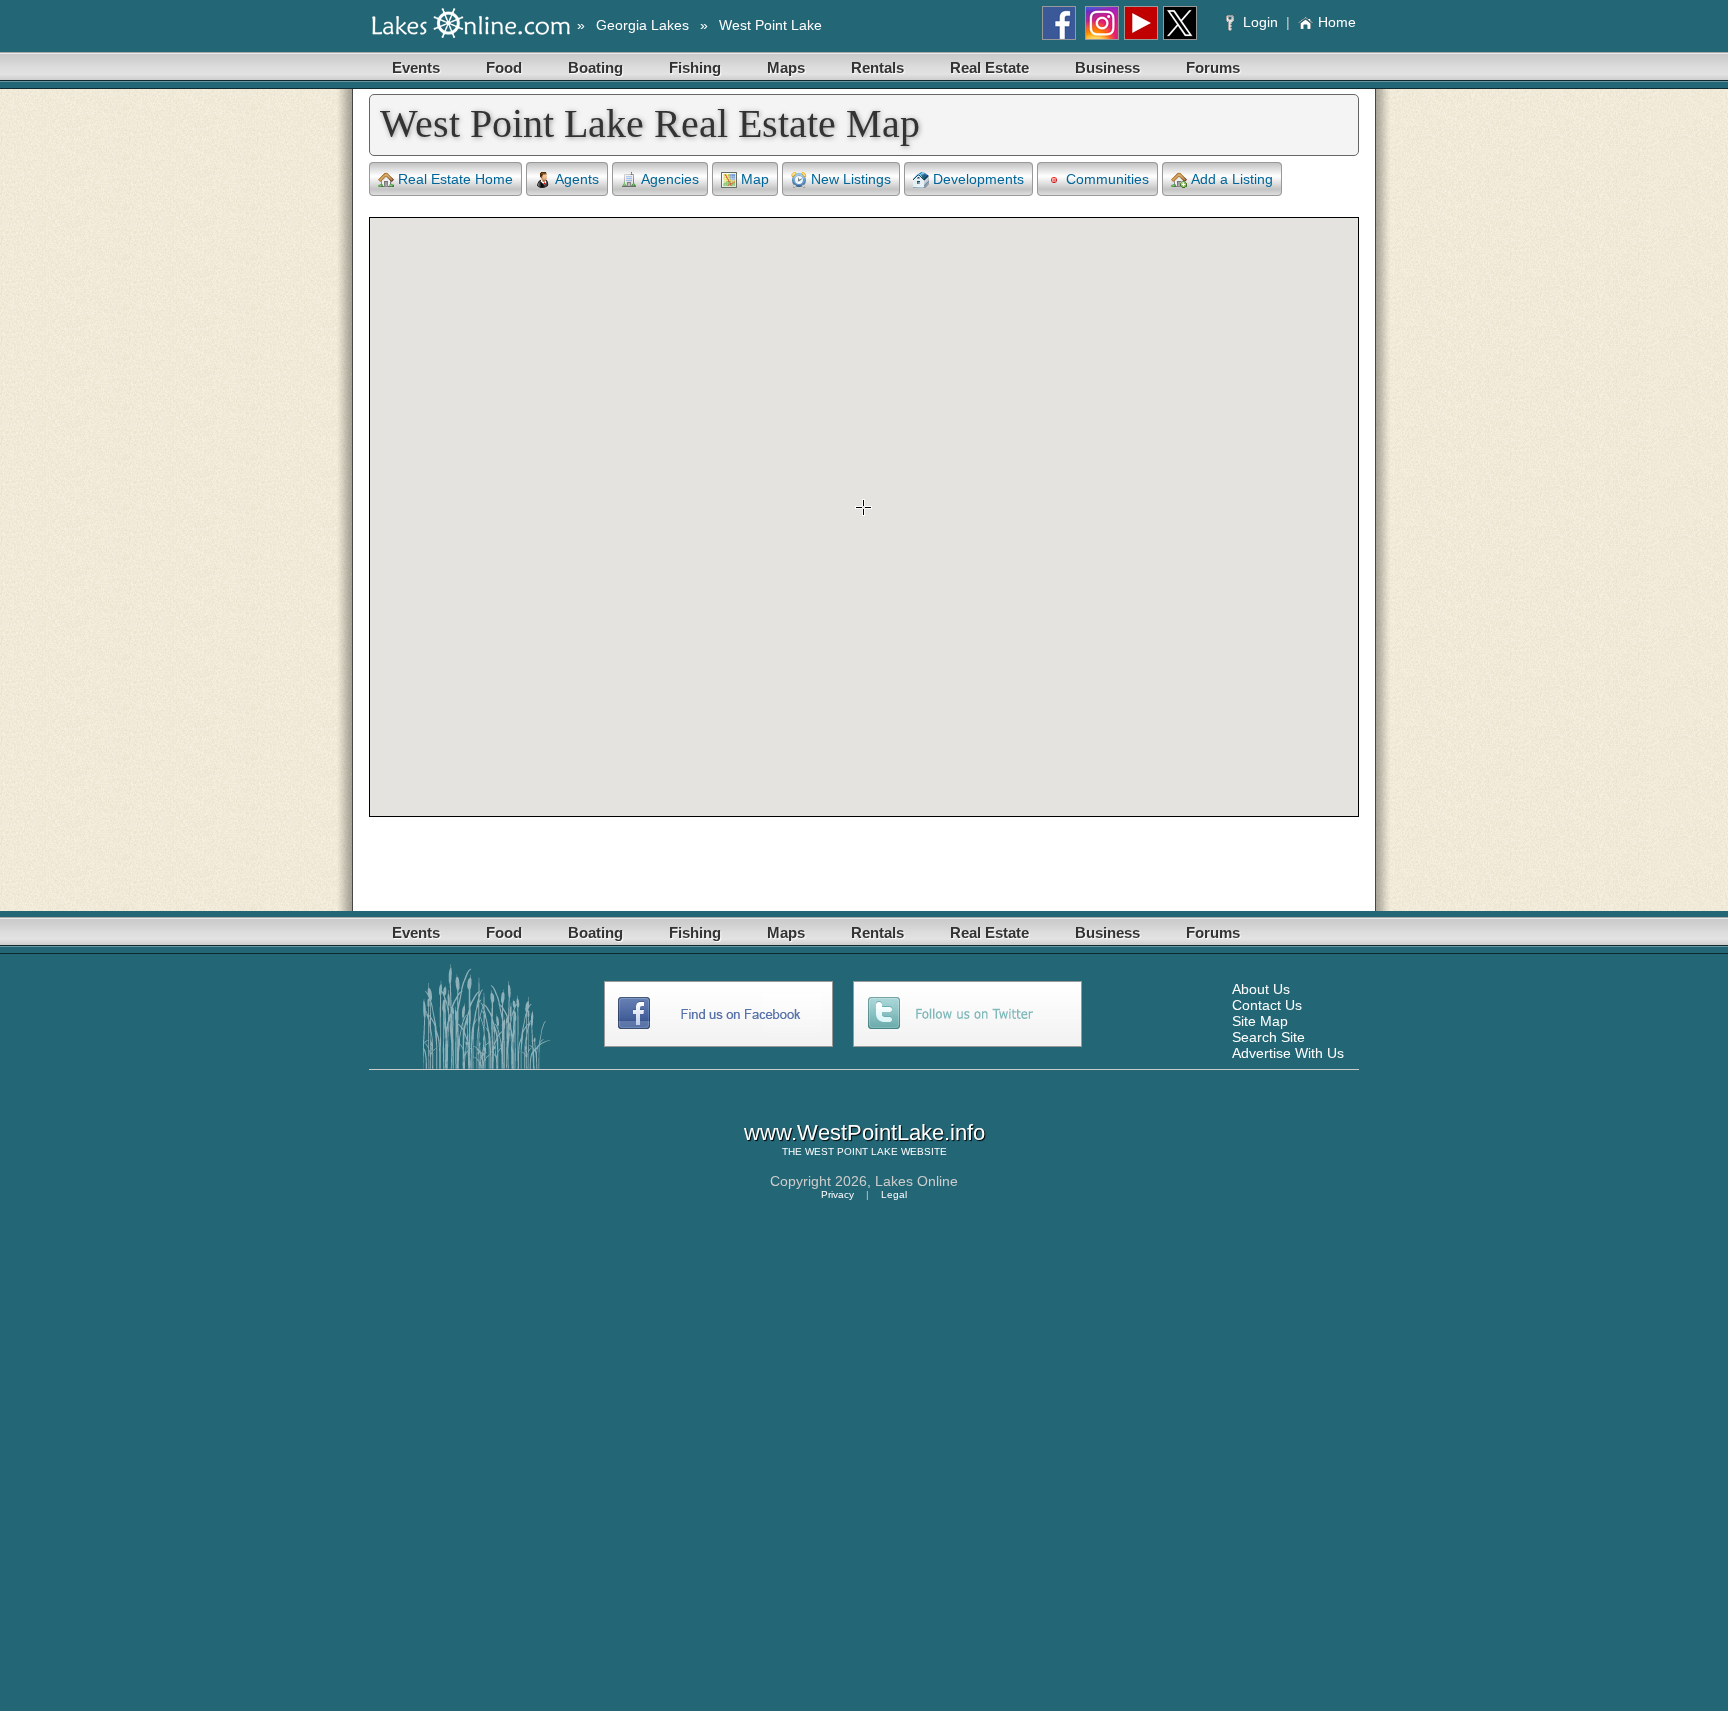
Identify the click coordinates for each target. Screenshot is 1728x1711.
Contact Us (1267, 1005)
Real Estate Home (455, 179)
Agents (577, 179)
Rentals (877, 67)
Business (1107, 67)
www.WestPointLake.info (864, 1132)
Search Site (1268, 1037)
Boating (595, 67)
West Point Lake (770, 25)
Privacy (837, 1194)
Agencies (670, 179)
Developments (978, 179)
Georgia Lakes (642, 25)
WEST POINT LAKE (851, 1151)
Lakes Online (916, 1181)
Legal (894, 1194)
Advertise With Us (1288, 1053)
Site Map (1260, 1021)
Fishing (695, 67)
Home (1337, 22)
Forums (1213, 67)
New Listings (851, 179)
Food (504, 67)
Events (416, 67)
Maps (786, 67)
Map (755, 179)
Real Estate (989, 67)
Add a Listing (1232, 179)
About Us (1261, 989)
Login (1260, 22)
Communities (1107, 179)
